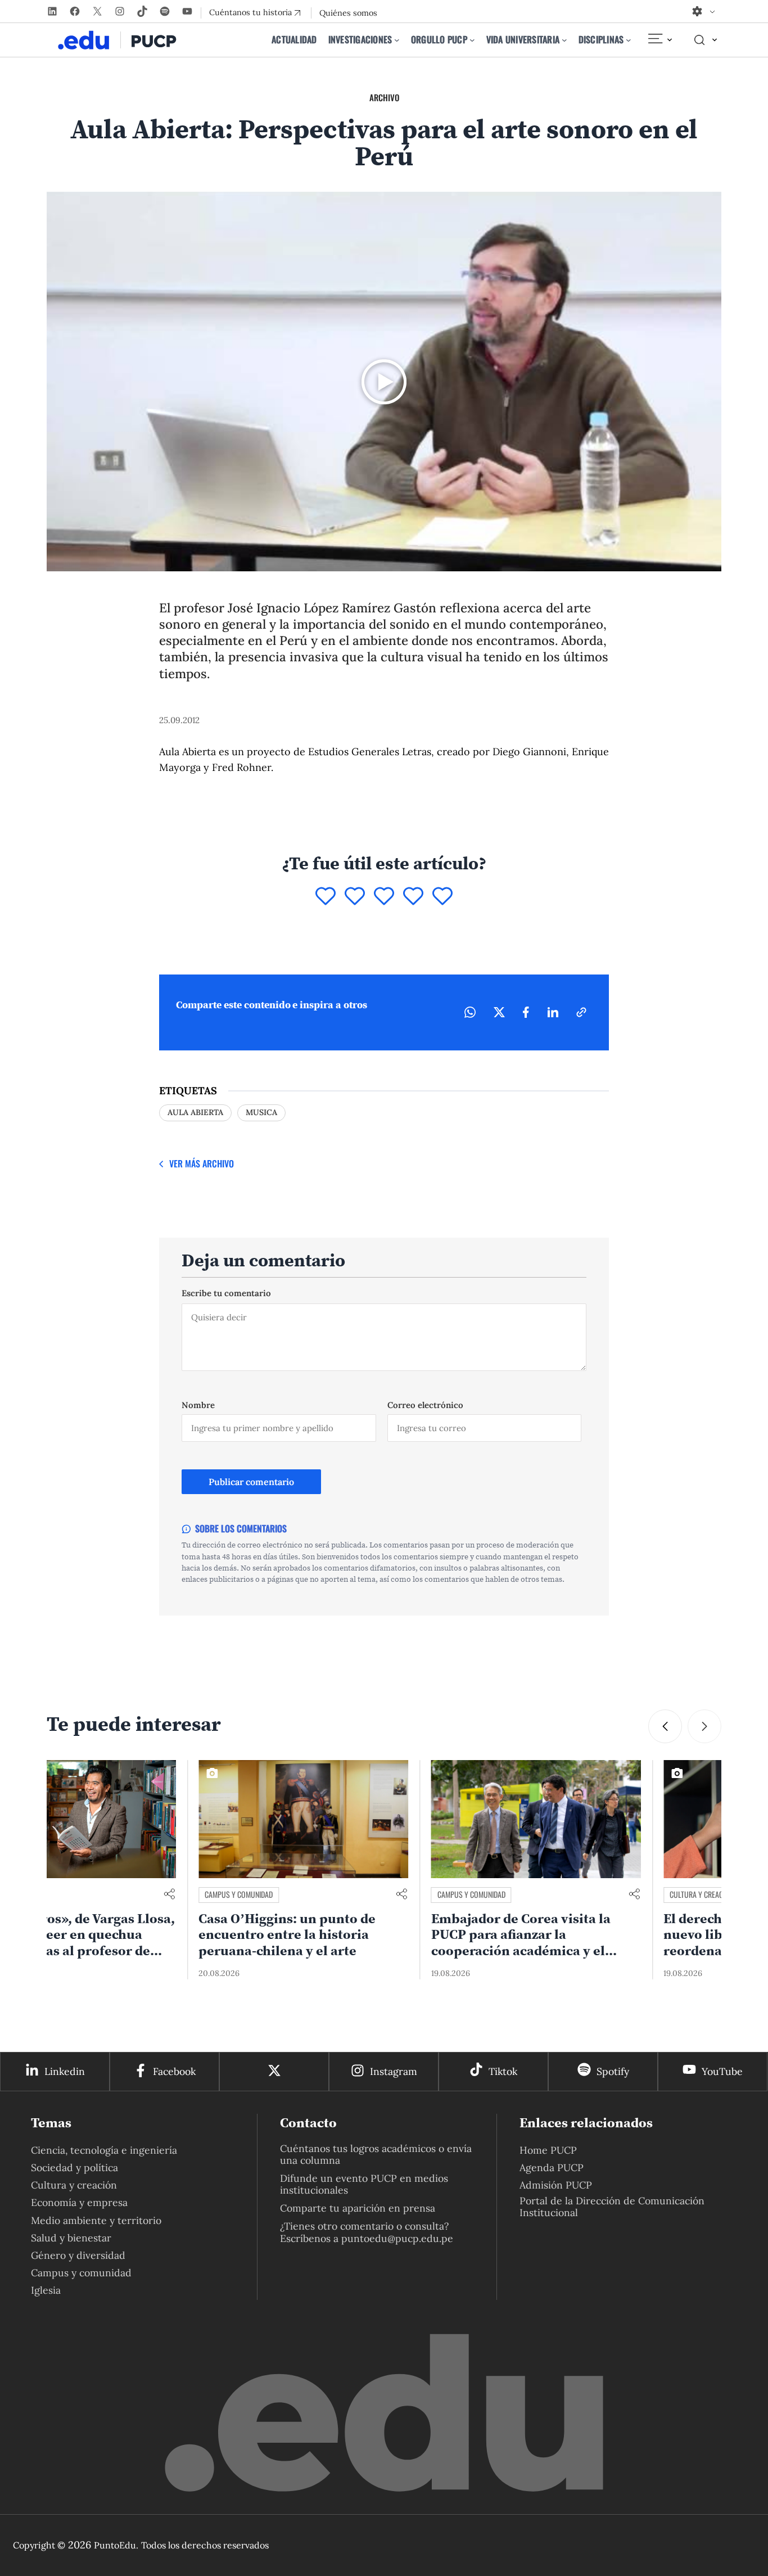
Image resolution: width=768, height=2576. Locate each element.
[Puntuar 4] (413, 897)
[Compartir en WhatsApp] (470, 1012)
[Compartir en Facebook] (526, 1012)
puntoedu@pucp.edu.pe (397, 2238)
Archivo (384, 97)
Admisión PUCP (556, 2185)
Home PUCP (548, 2150)
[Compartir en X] (499, 1012)
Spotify (613, 2071)
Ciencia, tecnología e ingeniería (104, 2150)
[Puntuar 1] (326, 897)
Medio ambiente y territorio (96, 2220)
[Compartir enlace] (250, 1895)
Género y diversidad (78, 2255)
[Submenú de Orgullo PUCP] (472, 40)
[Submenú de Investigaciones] (397, 40)
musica (261, 1112)
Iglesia (46, 2290)
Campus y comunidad (87, 1894)
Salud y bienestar (71, 2238)
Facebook (174, 2071)
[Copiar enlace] (581, 1012)
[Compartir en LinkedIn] (553, 1012)
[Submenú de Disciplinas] (629, 40)
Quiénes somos (348, 13)
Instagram (394, 2071)
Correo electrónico (425, 1405)
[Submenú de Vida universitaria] (564, 40)
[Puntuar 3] (384, 897)
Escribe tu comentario (226, 1293)
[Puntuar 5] (442, 897)
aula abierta (195, 1112)
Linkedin (65, 2071)
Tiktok (503, 2071)
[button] (665, 1726)
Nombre (198, 1405)
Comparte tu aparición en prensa (358, 2208)
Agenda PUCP (552, 2167)
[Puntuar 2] (355, 897)
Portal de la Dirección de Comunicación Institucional (612, 2207)
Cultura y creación (550, 1894)
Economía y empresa (79, 2202)
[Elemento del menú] (659, 40)
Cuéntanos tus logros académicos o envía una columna (376, 2154)
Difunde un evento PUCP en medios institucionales (364, 2184)
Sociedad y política (74, 2167)
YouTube (722, 2071)
